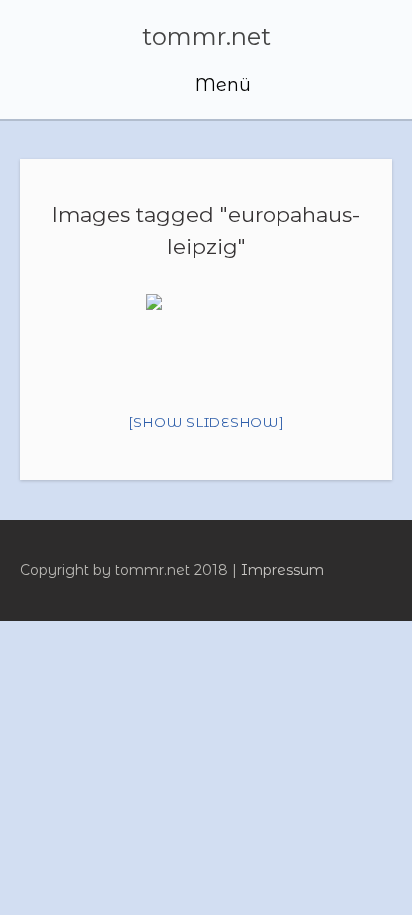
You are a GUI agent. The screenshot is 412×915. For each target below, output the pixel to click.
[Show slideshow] (206, 422)
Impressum (282, 570)
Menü (220, 85)
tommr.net (206, 37)
